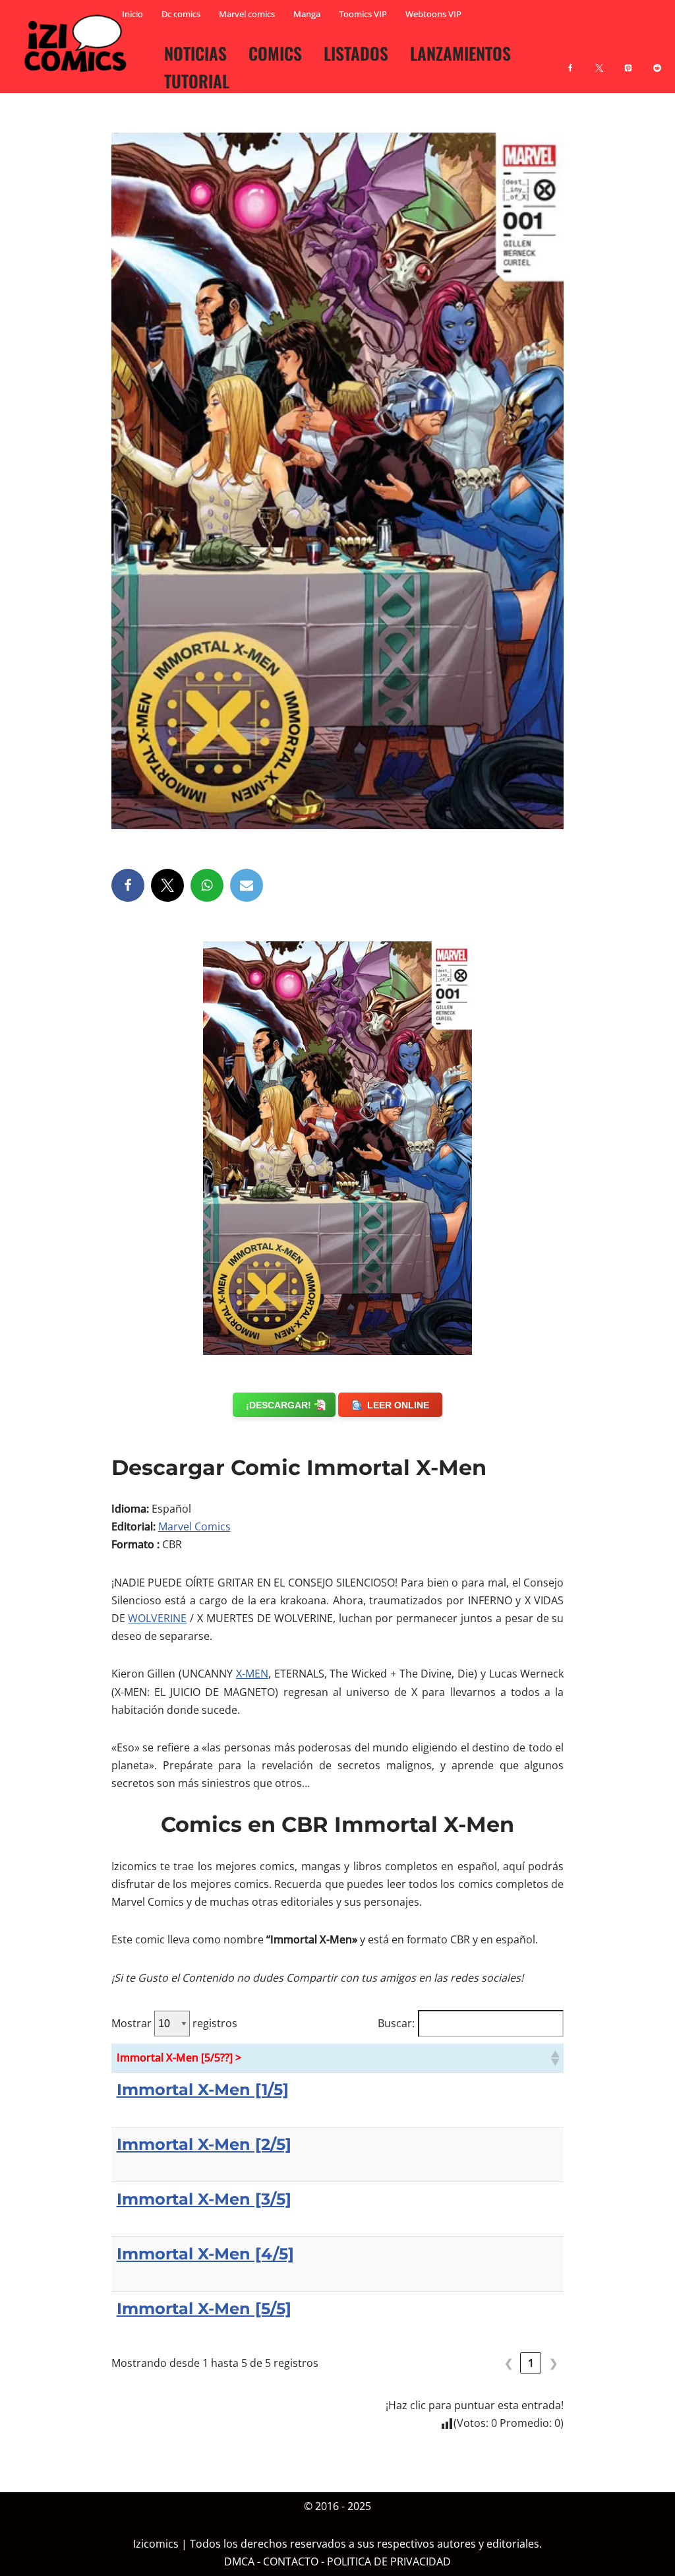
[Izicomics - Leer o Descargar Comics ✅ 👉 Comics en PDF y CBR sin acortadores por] (79, 44)
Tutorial (197, 80)
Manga (307, 14)
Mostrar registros (174, 2023)
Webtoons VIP (433, 14)
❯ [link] (553, 2363)
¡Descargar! (279, 1405)
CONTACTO (291, 2561)
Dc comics (181, 14)
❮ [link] (509, 2363)
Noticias (195, 53)
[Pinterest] (628, 60)
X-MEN (252, 1674)
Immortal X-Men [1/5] (203, 2089)
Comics (275, 53)
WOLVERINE (157, 1618)
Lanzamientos (460, 53)
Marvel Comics (194, 1526)
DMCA (239, 2561)
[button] (554, 2058)
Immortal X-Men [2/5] (204, 2144)
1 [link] (531, 2363)
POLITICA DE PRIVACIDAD (389, 2561)
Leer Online (398, 1405)
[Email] (247, 885)
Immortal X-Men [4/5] (205, 2254)
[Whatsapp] (207, 885)
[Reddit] (657, 60)
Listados (356, 53)
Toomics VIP (363, 14)
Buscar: (396, 2023)
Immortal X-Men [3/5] (204, 2199)
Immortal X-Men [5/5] (204, 2309)
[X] (599, 60)
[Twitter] (167, 885)
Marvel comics (247, 14)
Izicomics (156, 2544)
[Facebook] (570, 60)
